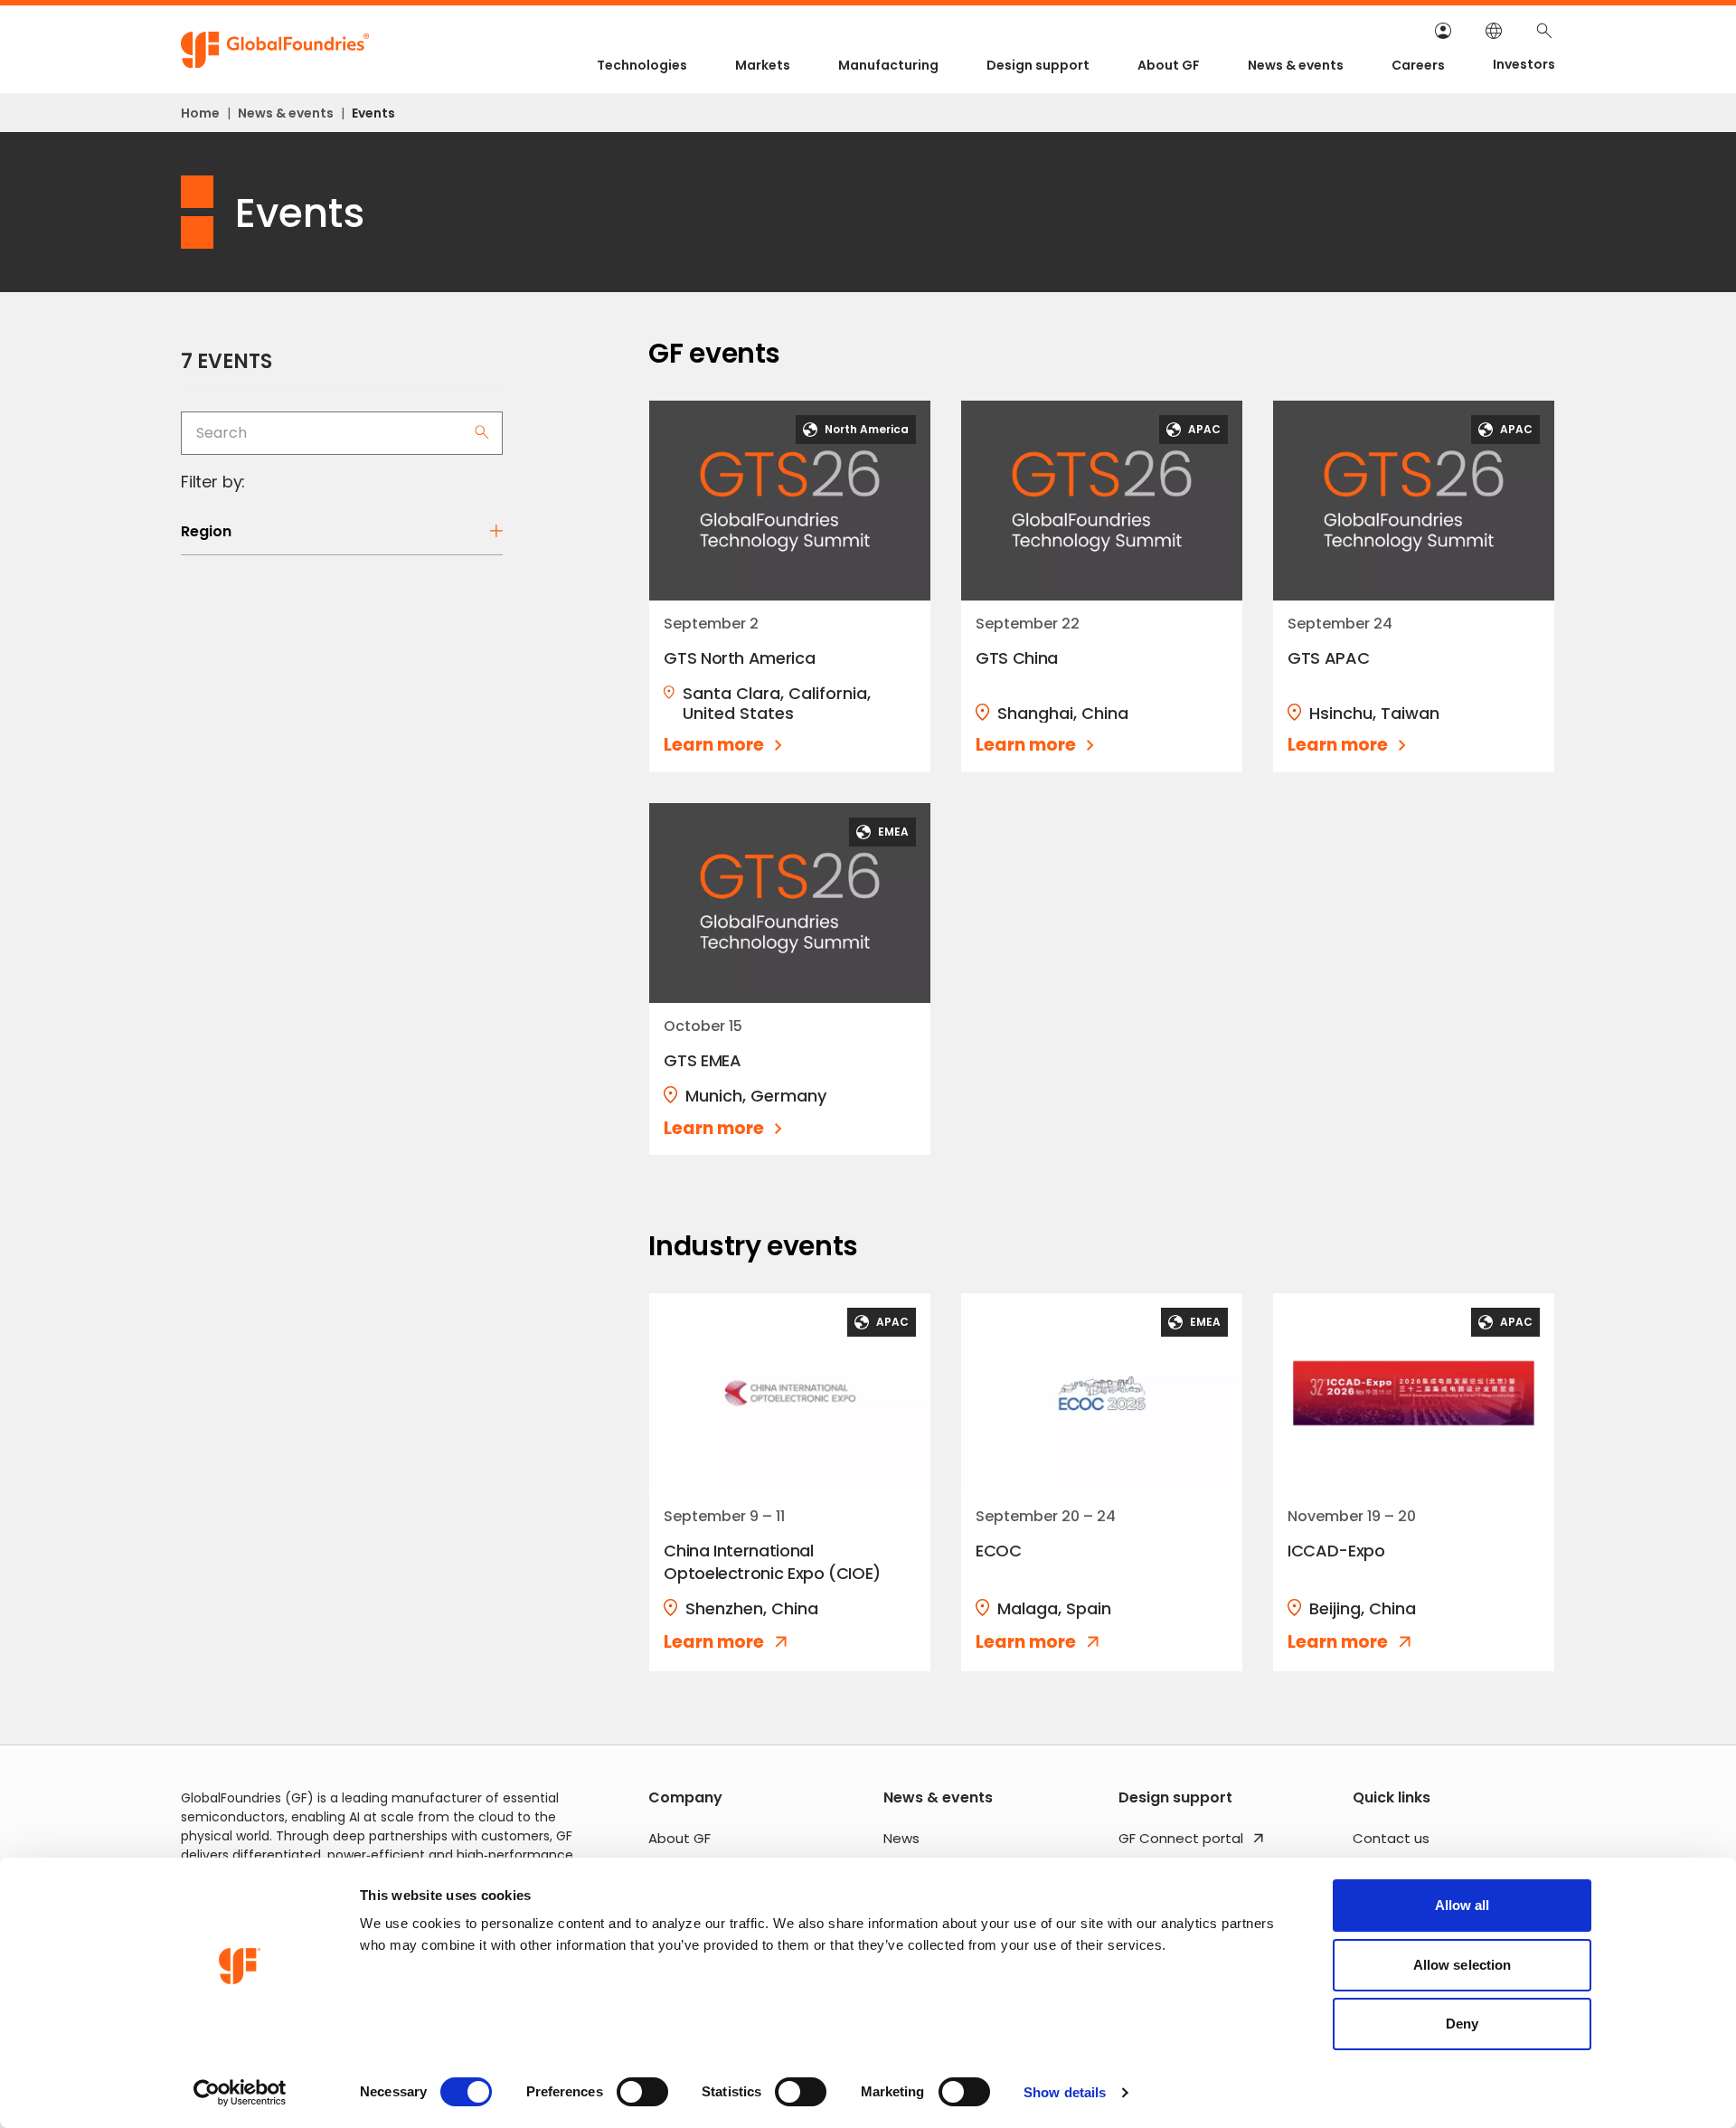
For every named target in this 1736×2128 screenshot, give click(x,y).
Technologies (642, 65)
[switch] (642, 2092)
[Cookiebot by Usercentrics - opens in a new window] (240, 2093)
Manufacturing (888, 65)
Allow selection (1462, 1965)
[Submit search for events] (482, 432)
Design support (1038, 65)
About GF (1169, 65)
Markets (763, 65)
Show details (1065, 2092)
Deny (1462, 2024)
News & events (1296, 65)
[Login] (1443, 31)
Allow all (1462, 1905)
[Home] (276, 50)
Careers (1418, 65)
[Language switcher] (1494, 31)
